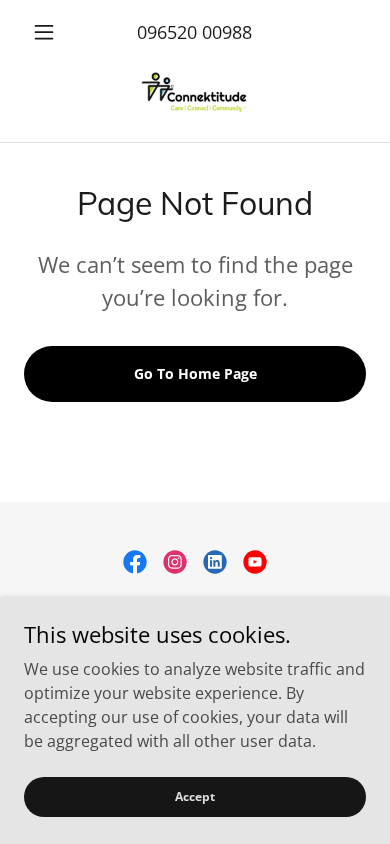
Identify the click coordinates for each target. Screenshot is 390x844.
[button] (49, 32)
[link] (195, 95)
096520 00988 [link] (194, 32)
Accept (195, 796)
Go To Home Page (195, 373)
